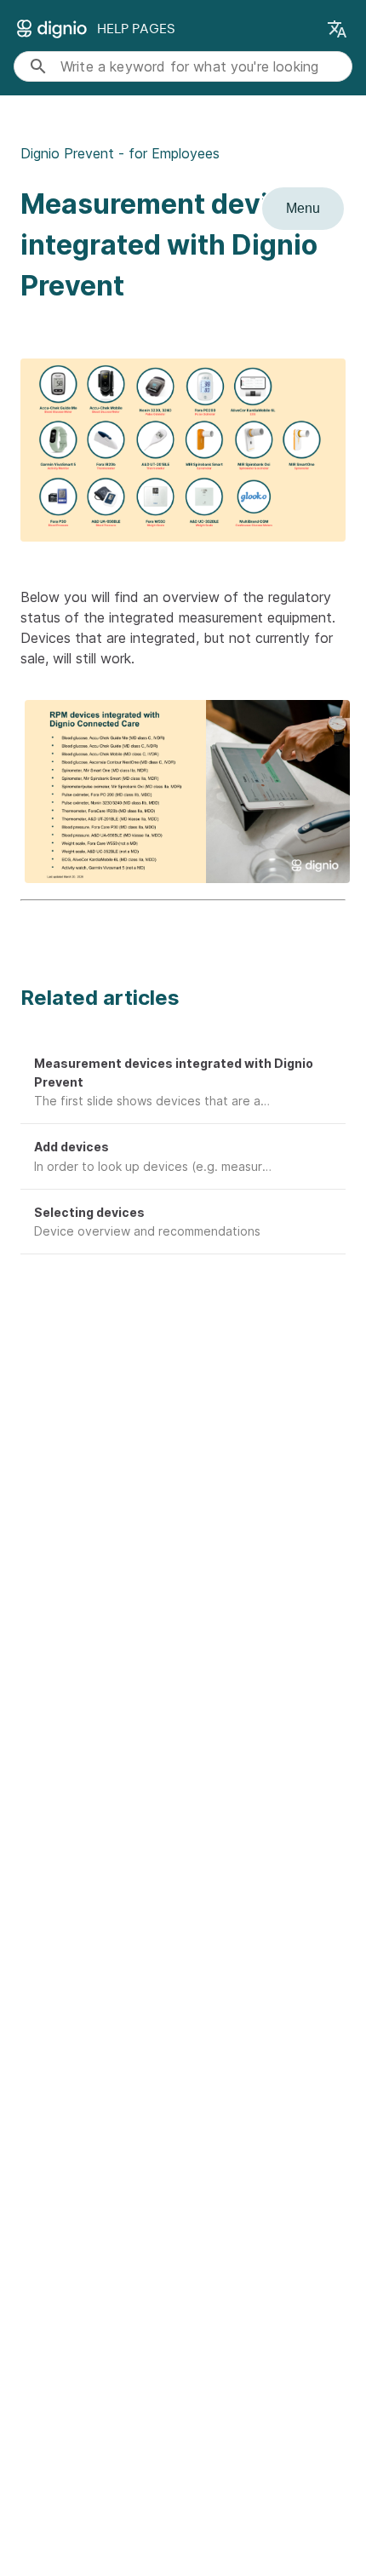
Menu (303, 208)
